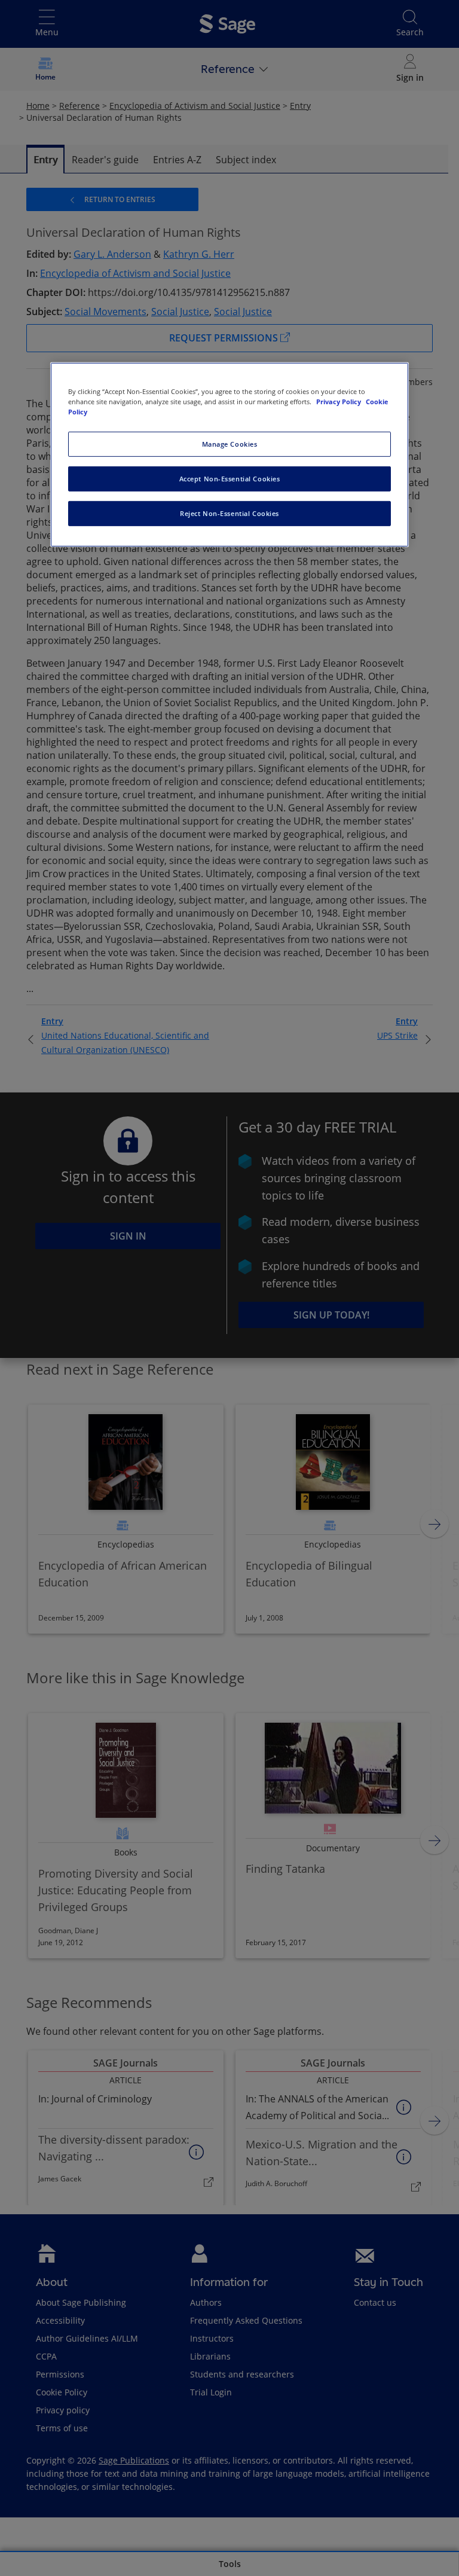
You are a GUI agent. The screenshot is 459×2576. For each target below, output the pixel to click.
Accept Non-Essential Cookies (230, 479)
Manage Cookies (230, 444)
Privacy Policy (339, 402)
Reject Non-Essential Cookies (229, 513)
